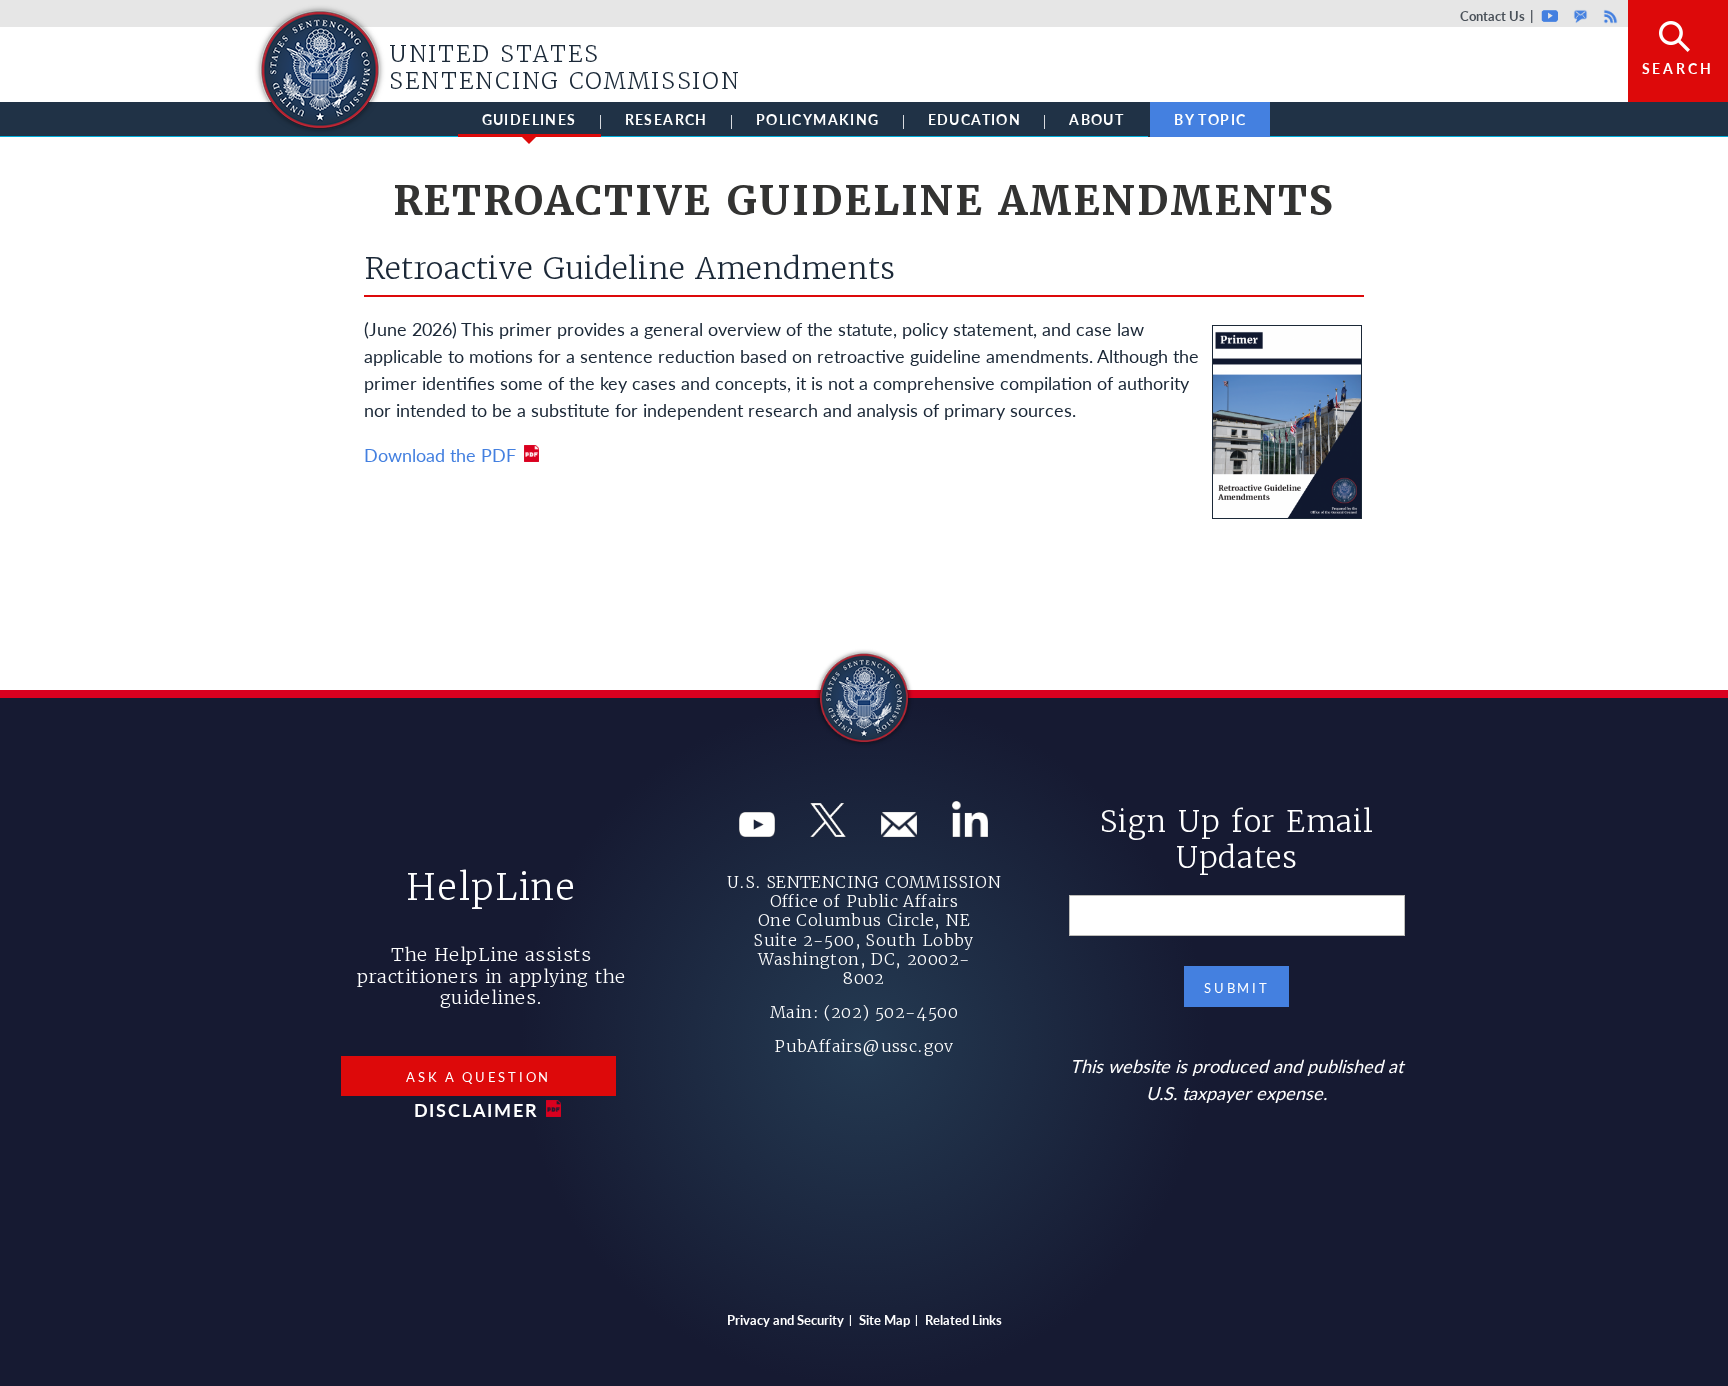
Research (666, 119)
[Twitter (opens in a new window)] (828, 829)
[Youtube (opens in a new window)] (757, 829)
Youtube (1550, 15)
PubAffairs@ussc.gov (864, 1046)
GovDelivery (1580, 15)
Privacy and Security (785, 1319)
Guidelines (529, 119)
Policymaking (818, 119)
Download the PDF (440, 454)
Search (1678, 68)
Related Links (963, 1319)
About (1096, 119)
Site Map (884, 1319)
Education (975, 119)
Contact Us (1492, 15)
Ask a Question (478, 1076)
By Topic (1210, 119)
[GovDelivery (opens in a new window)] (899, 829)
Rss (1608, 15)
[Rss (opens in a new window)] (970, 829)
